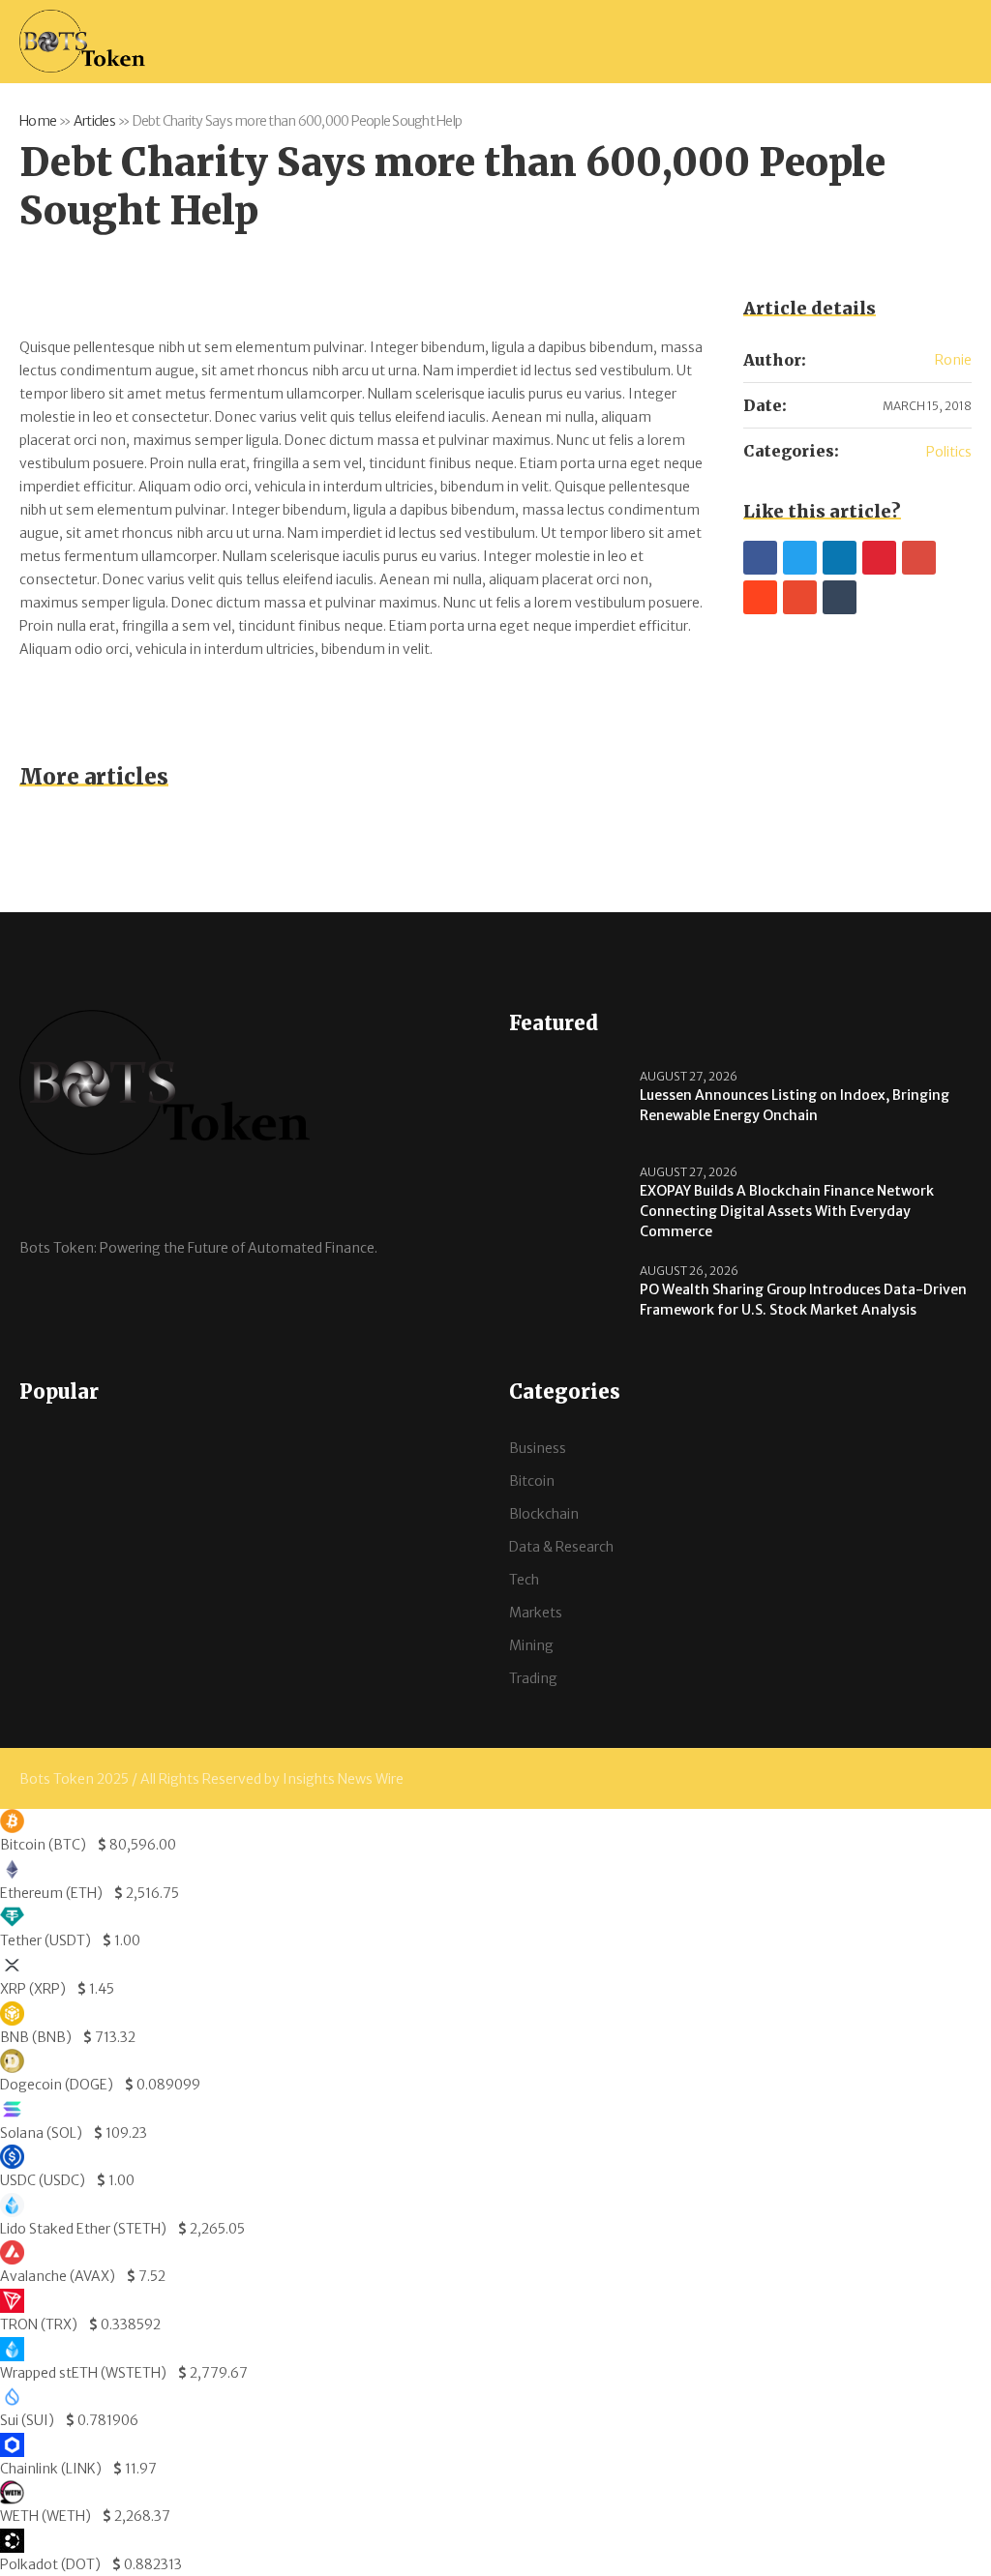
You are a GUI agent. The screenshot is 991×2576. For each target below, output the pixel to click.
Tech (524, 1580)
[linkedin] (840, 558)
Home (38, 121)
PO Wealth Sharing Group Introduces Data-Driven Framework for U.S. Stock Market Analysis (803, 1300)
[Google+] (919, 558)
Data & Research (561, 1547)
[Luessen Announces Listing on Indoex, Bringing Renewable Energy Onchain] (567, 1107)
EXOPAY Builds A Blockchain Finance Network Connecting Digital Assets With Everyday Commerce (787, 1211)
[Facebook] (760, 558)
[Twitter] (800, 558)
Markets (536, 1613)
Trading (533, 1678)
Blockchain (544, 1514)
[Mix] (800, 597)
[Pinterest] (879, 558)
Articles (94, 121)
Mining (531, 1645)
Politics (949, 452)
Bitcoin (532, 1481)
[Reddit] (760, 597)
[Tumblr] (840, 597)
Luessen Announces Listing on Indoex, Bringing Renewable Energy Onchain (795, 1105)
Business (538, 1448)
